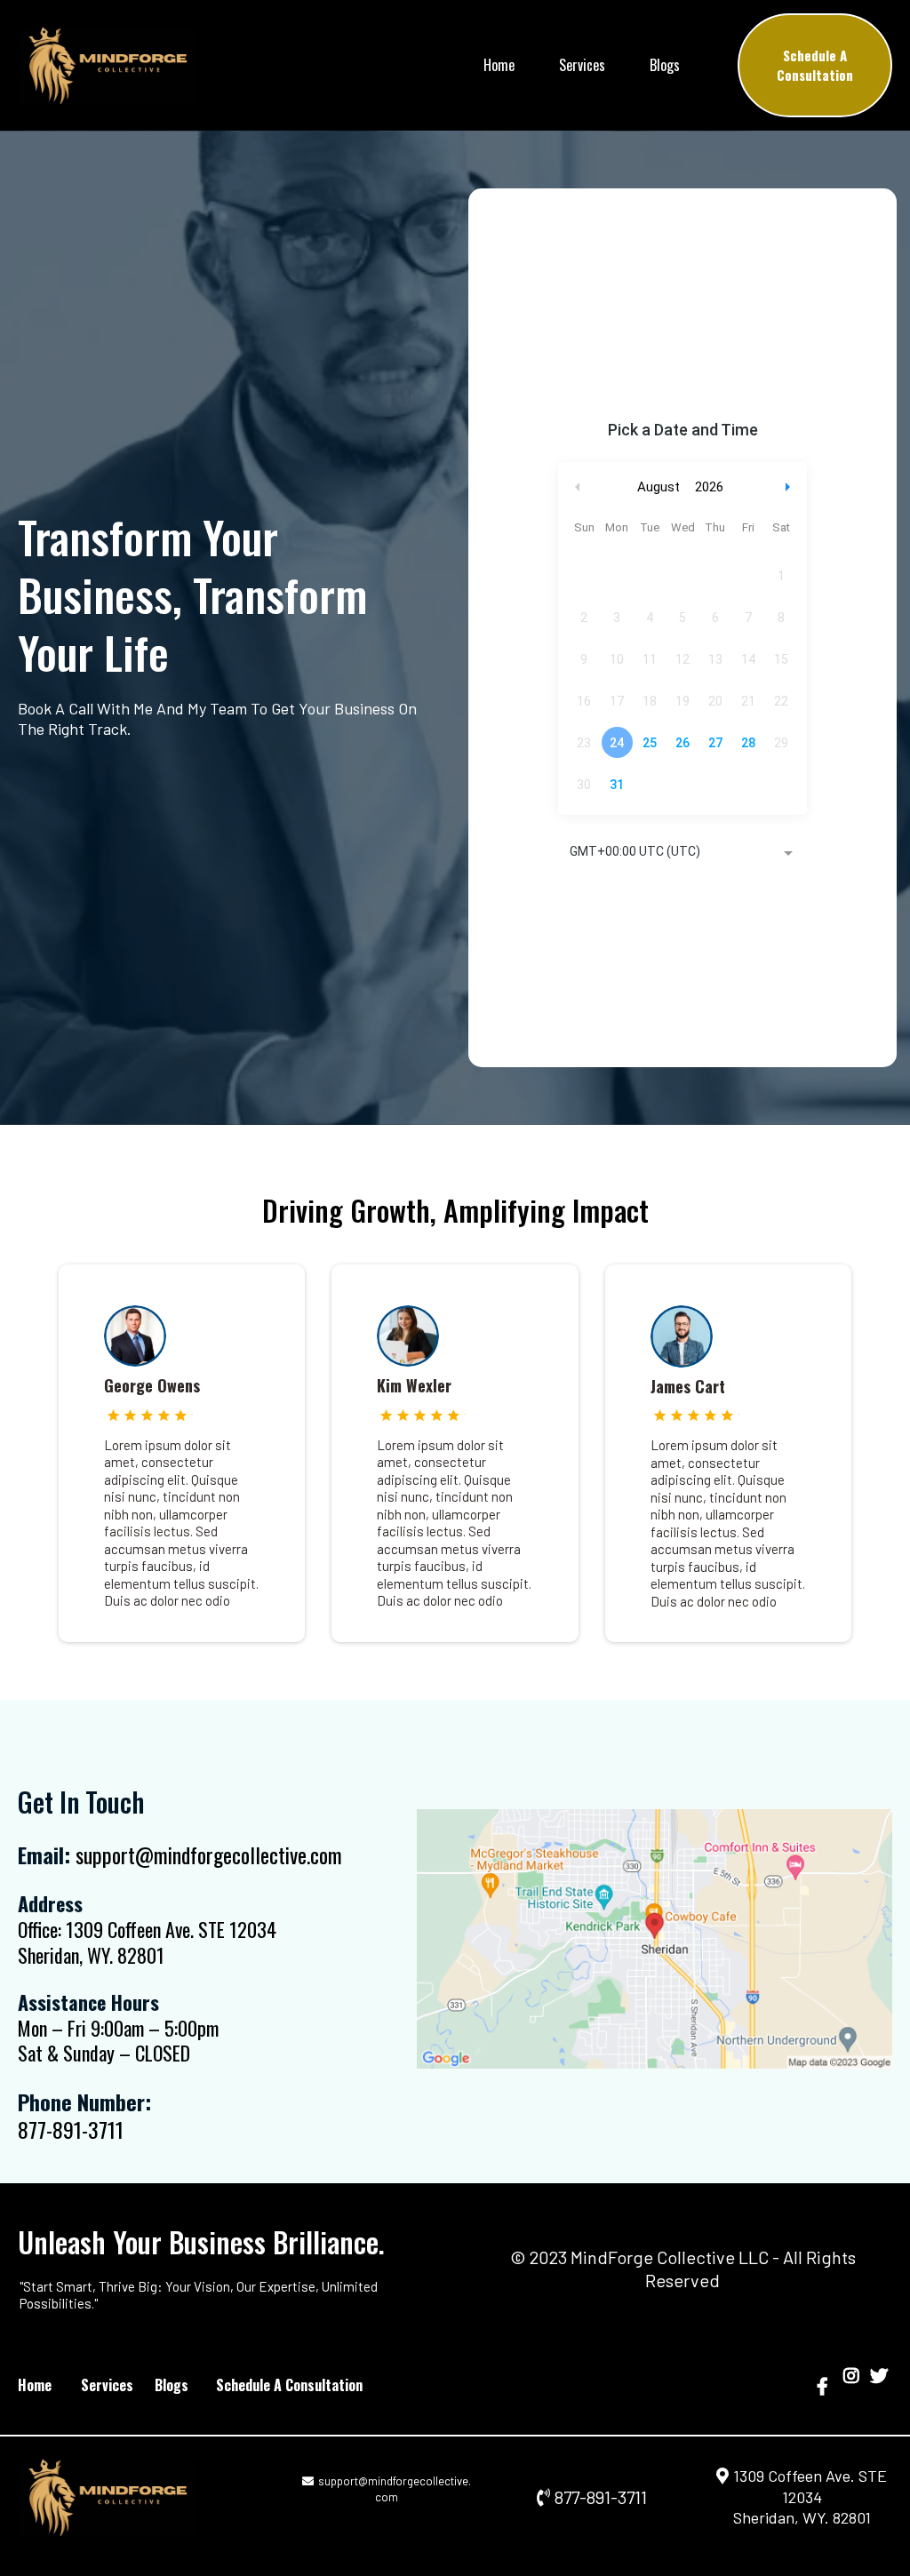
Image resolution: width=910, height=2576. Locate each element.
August (659, 487)
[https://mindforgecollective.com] (141, 2497)
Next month (790, 487)
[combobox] (682, 853)
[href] (655, 1939)
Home (499, 65)
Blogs (665, 65)
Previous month (578, 487)
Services (582, 65)
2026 (709, 487)
